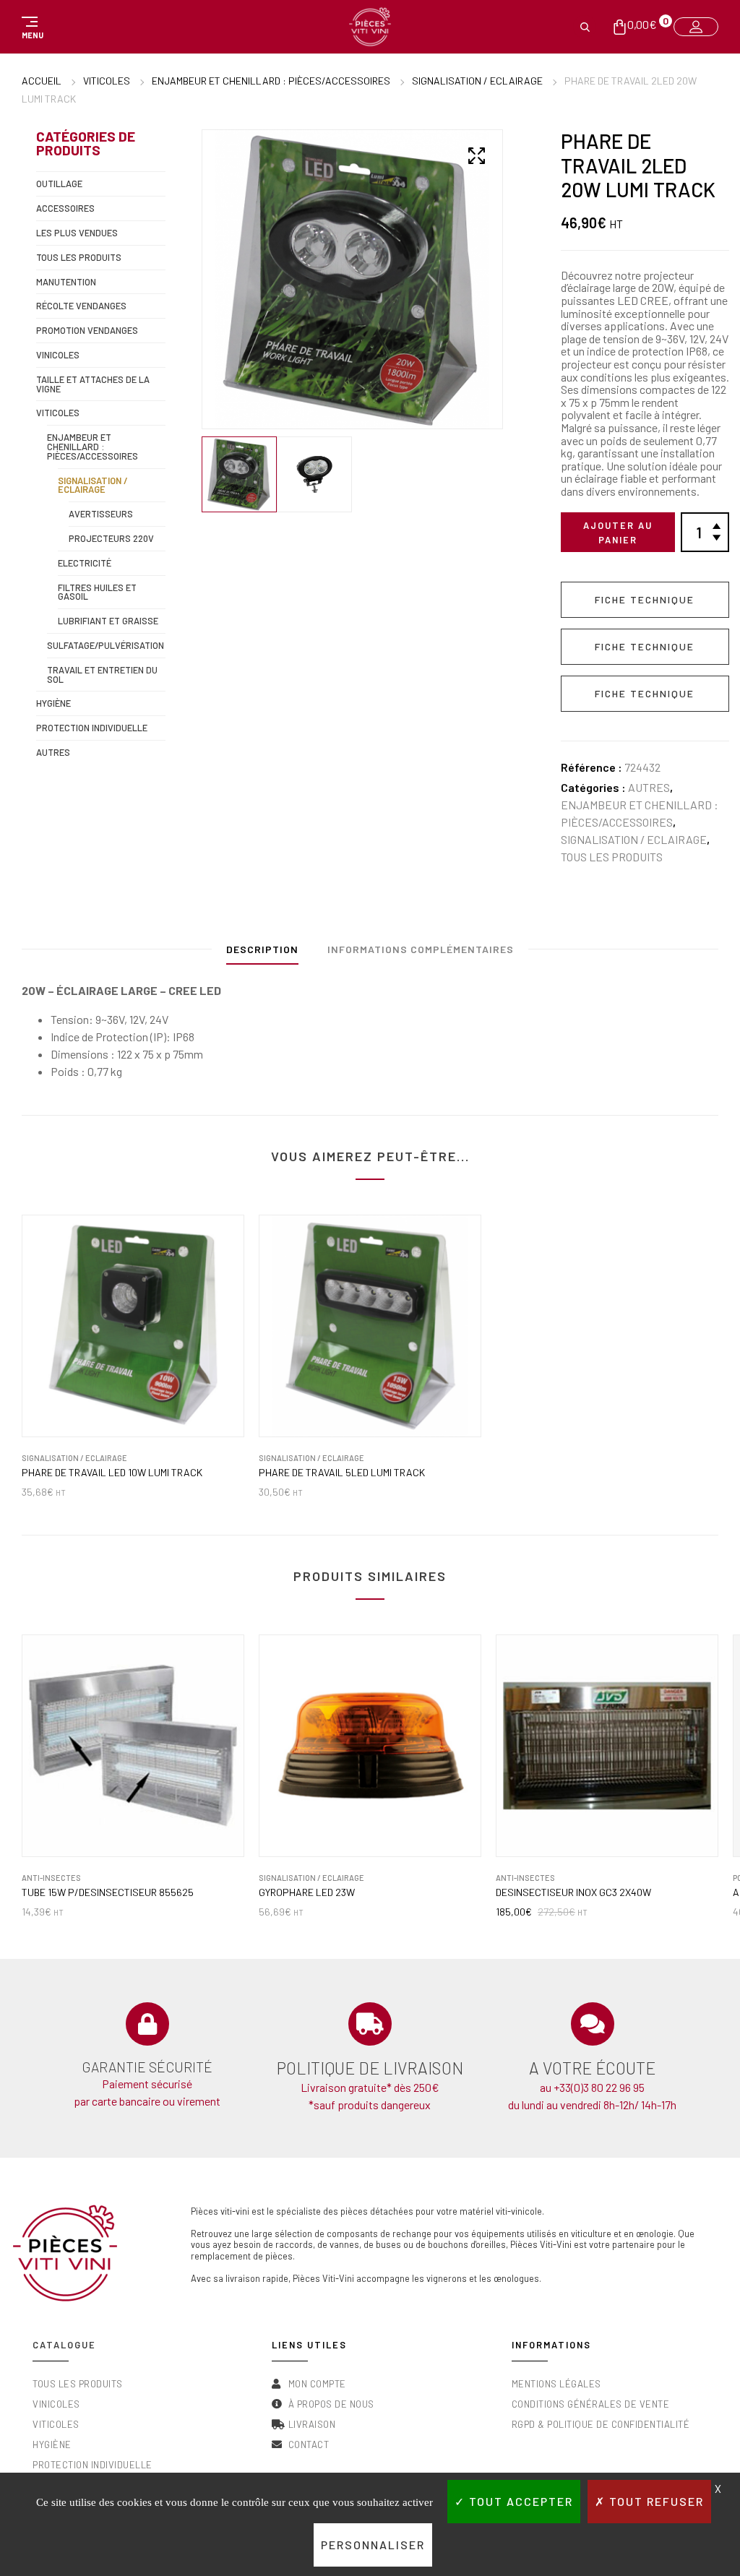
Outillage (59, 184)
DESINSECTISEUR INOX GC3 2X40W (573, 1892)
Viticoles (107, 81)
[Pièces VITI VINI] (370, 27)
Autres (649, 787)
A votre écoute (592, 2068)
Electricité (85, 563)
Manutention (66, 282)
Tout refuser (655, 2501)
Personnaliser (373, 2545)
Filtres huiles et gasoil (97, 592)
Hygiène (53, 703)
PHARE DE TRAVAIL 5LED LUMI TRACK (342, 1473)
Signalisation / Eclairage (477, 81)
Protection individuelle (92, 728)
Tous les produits (612, 857)
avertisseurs (101, 514)
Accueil (42, 81)
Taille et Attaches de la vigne (93, 384)
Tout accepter (519, 2501)
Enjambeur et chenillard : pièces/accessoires (271, 81)
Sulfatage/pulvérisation (106, 645)
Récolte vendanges (81, 306)
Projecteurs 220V (111, 538)
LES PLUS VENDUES (77, 233)
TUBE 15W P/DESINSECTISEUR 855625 (108, 1892)
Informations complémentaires (421, 949)
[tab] (262, 953)
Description (262, 949)
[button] (30, 27)
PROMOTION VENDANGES (87, 330)
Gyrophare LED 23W (307, 1892)
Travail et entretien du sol (102, 675)
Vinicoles (58, 355)
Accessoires (65, 208)
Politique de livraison (370, 2068)
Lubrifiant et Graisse (108, 621)
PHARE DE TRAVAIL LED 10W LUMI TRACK (112, 1473)
